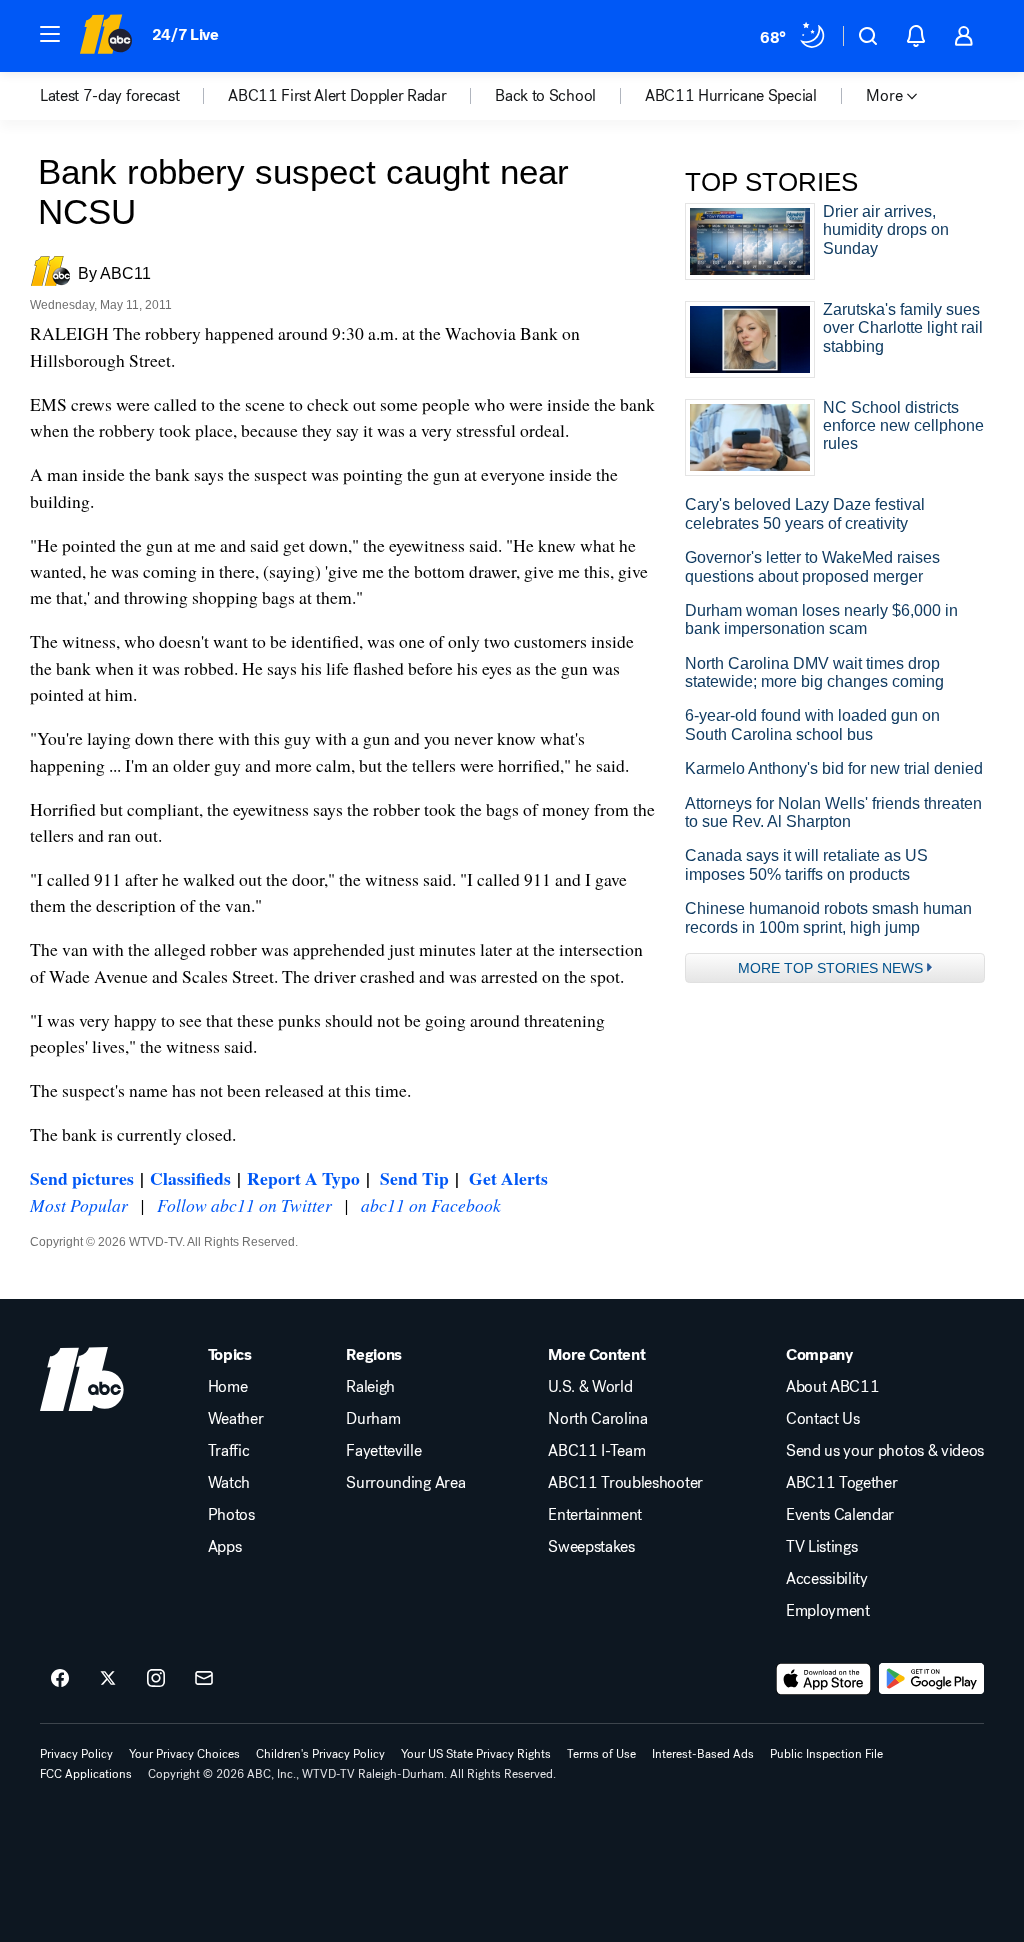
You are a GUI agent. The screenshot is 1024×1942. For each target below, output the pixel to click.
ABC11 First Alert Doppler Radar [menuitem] (337, 96)
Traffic (229, 1451)
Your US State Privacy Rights (476, 1754)
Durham (373, 1419)
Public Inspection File (826, 1754)
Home (228, 1387)
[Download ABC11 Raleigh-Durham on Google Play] (931, 1679)
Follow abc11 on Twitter (244, 1205)
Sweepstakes (591, 1547)
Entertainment (595, 1515)
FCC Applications (86, 1774)
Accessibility (827, 1579)
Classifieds (190, 1178)
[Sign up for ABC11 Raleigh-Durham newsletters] (204, 1679)
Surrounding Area (405, 1483)
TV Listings (821, 1547)
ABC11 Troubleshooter (625, 1483)
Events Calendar (840, 1515)
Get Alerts (508, 1178)
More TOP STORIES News (830, 968)
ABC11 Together (842, 1483)
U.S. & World (590, 1387)
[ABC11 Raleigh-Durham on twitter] (108, 1679)
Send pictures (82, 1178)
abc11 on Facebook (431, 1205)
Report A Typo (303, 1178)
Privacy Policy (76, 1754)
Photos (231, 1515)
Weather (236, 1419)
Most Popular (79, 1205)
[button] (50, 34)
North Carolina (598, 1419)
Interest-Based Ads (703, 1754)
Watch (229, 1483)
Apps (225, 1547)
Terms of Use (601, 1754)
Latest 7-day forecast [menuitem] (109, 96)
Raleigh (370, 1387)
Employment (828, 1611)
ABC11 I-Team (596, 1451)
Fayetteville (383, 1451)
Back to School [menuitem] (545, 96)
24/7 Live (185, 34)
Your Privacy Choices (184, 1754)
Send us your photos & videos (885, 1451)
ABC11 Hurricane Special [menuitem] (731, 96)
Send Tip (414, 1178)
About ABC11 (832, 1387)
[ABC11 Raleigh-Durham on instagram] (156, 1679)
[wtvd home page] (82, 1379)
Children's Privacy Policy (320, 1754)
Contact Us (823, 1419)
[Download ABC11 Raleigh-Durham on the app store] (824, 1679)
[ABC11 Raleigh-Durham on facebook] (60, 1679)
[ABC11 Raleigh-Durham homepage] (105, 36)
